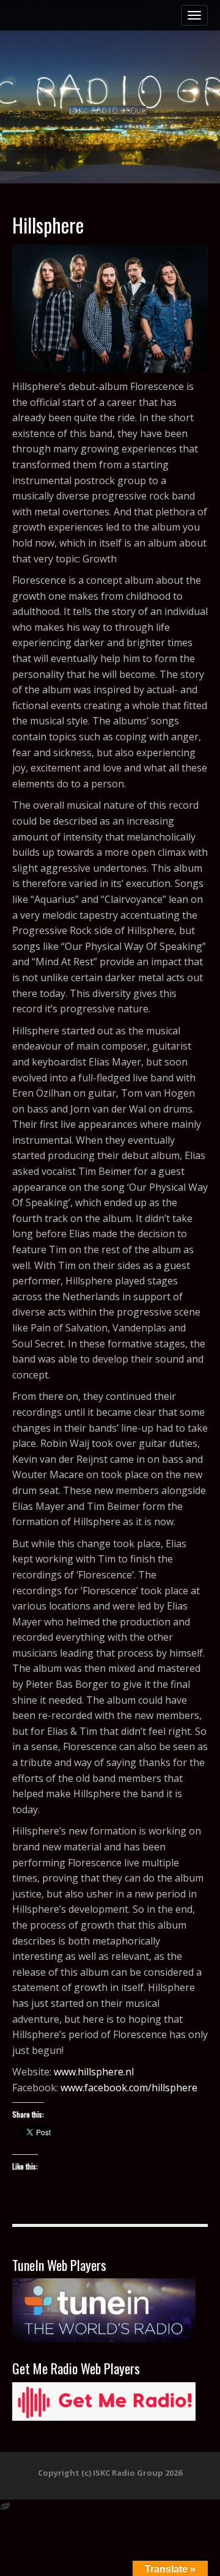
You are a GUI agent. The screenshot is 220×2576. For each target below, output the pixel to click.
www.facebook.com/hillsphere (129, 2088)
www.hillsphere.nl (94, 2072)
